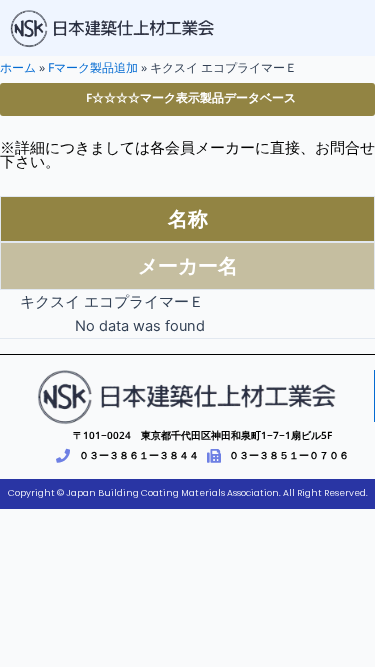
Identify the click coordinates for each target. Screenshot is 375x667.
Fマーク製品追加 (93, 67)
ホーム (18, 67)
